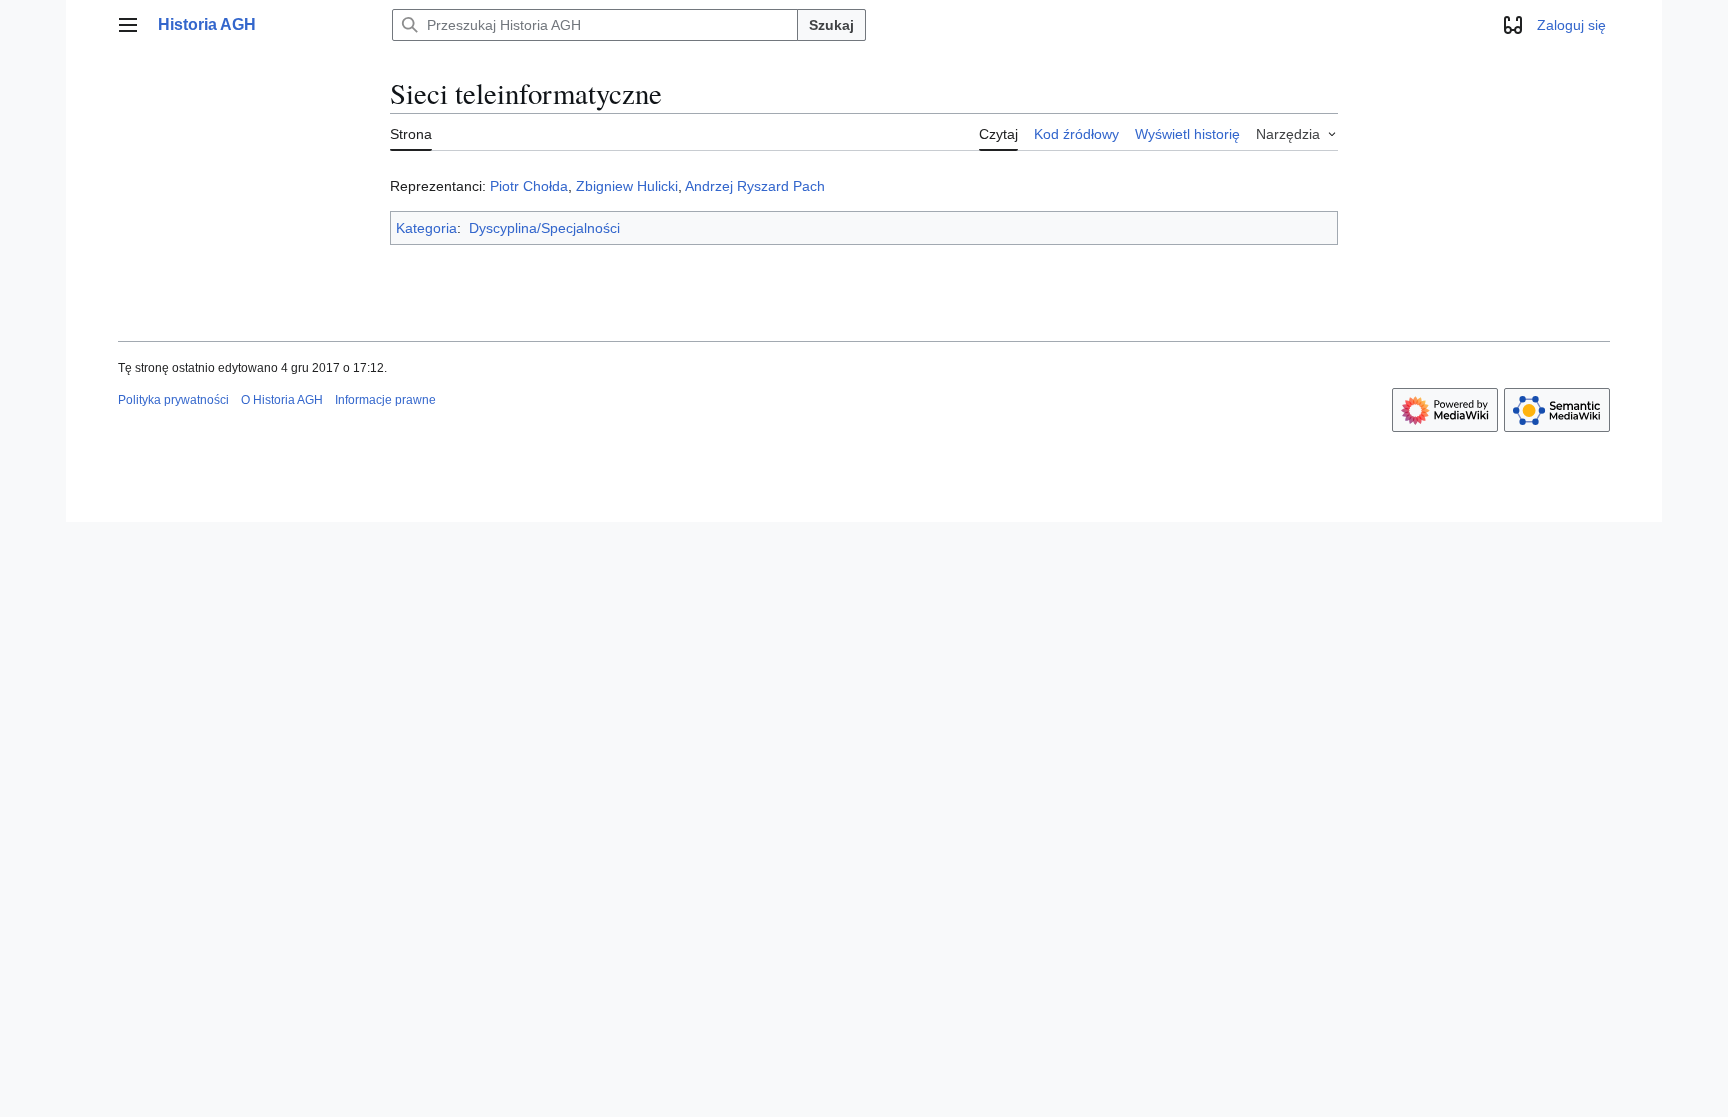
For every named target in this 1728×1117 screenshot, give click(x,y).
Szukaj (831, 25)
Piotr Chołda (529, 186)
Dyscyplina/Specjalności (544, 228)
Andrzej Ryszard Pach (755, 186)
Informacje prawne (385, 400)
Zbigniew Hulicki (627, 186)
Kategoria (426, 228)
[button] (128, 25)
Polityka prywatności (173, 400)
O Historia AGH (282, 400)
